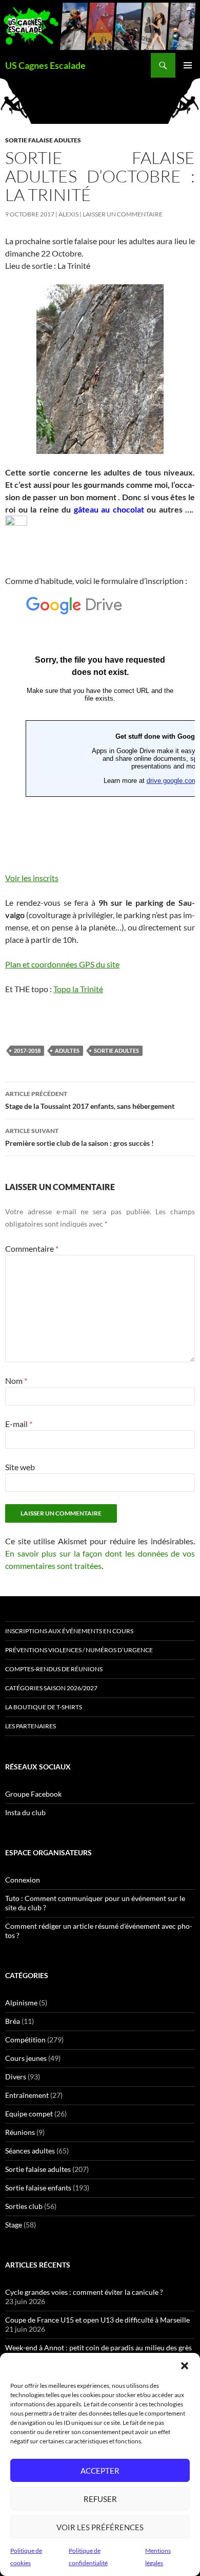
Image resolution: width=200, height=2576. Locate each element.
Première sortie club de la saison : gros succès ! (79, 1137)
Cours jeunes (26, 2058)
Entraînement (27, 2095)
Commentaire (32, 1248)
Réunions (20, 2132)
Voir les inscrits (32, 878)
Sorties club (24, 2206)
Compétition (25, 2040)
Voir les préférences (100, 2527)
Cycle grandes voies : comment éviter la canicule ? (84, 2292)
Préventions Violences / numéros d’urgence (79, 1650)
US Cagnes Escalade (45, 65)
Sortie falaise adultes (43, 140)
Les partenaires (31, 1726)
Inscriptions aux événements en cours (69, 1631)
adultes (67, 1051)
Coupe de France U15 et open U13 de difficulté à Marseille (97, 2320)
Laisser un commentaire (123, 214)
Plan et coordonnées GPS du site (62, 964)
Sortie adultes (116, 1051)
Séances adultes (30, 2151)
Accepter (100, 2471)
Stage (14, 2225)
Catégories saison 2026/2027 (51, 1688)
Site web (20, 1467)
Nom (16, 1381)
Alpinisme (21, 2003)
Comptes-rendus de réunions (54, 1669)
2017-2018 (27, 1051)
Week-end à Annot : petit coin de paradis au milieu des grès (98, 2347)
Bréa (13, 2021)
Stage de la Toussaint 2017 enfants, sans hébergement (90, 1100)
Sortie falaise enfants (38, 2188)
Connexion (23, 1880)
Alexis (68, 214)
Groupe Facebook (33, 1794)
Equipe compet (29, 2114)
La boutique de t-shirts (44, 1707)
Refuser (100, 2499)
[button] (185, 2366)
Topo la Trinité (78, 989)
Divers (16, 2077)
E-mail (19, 1424)
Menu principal (188, 65)
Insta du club (25, 1812)
